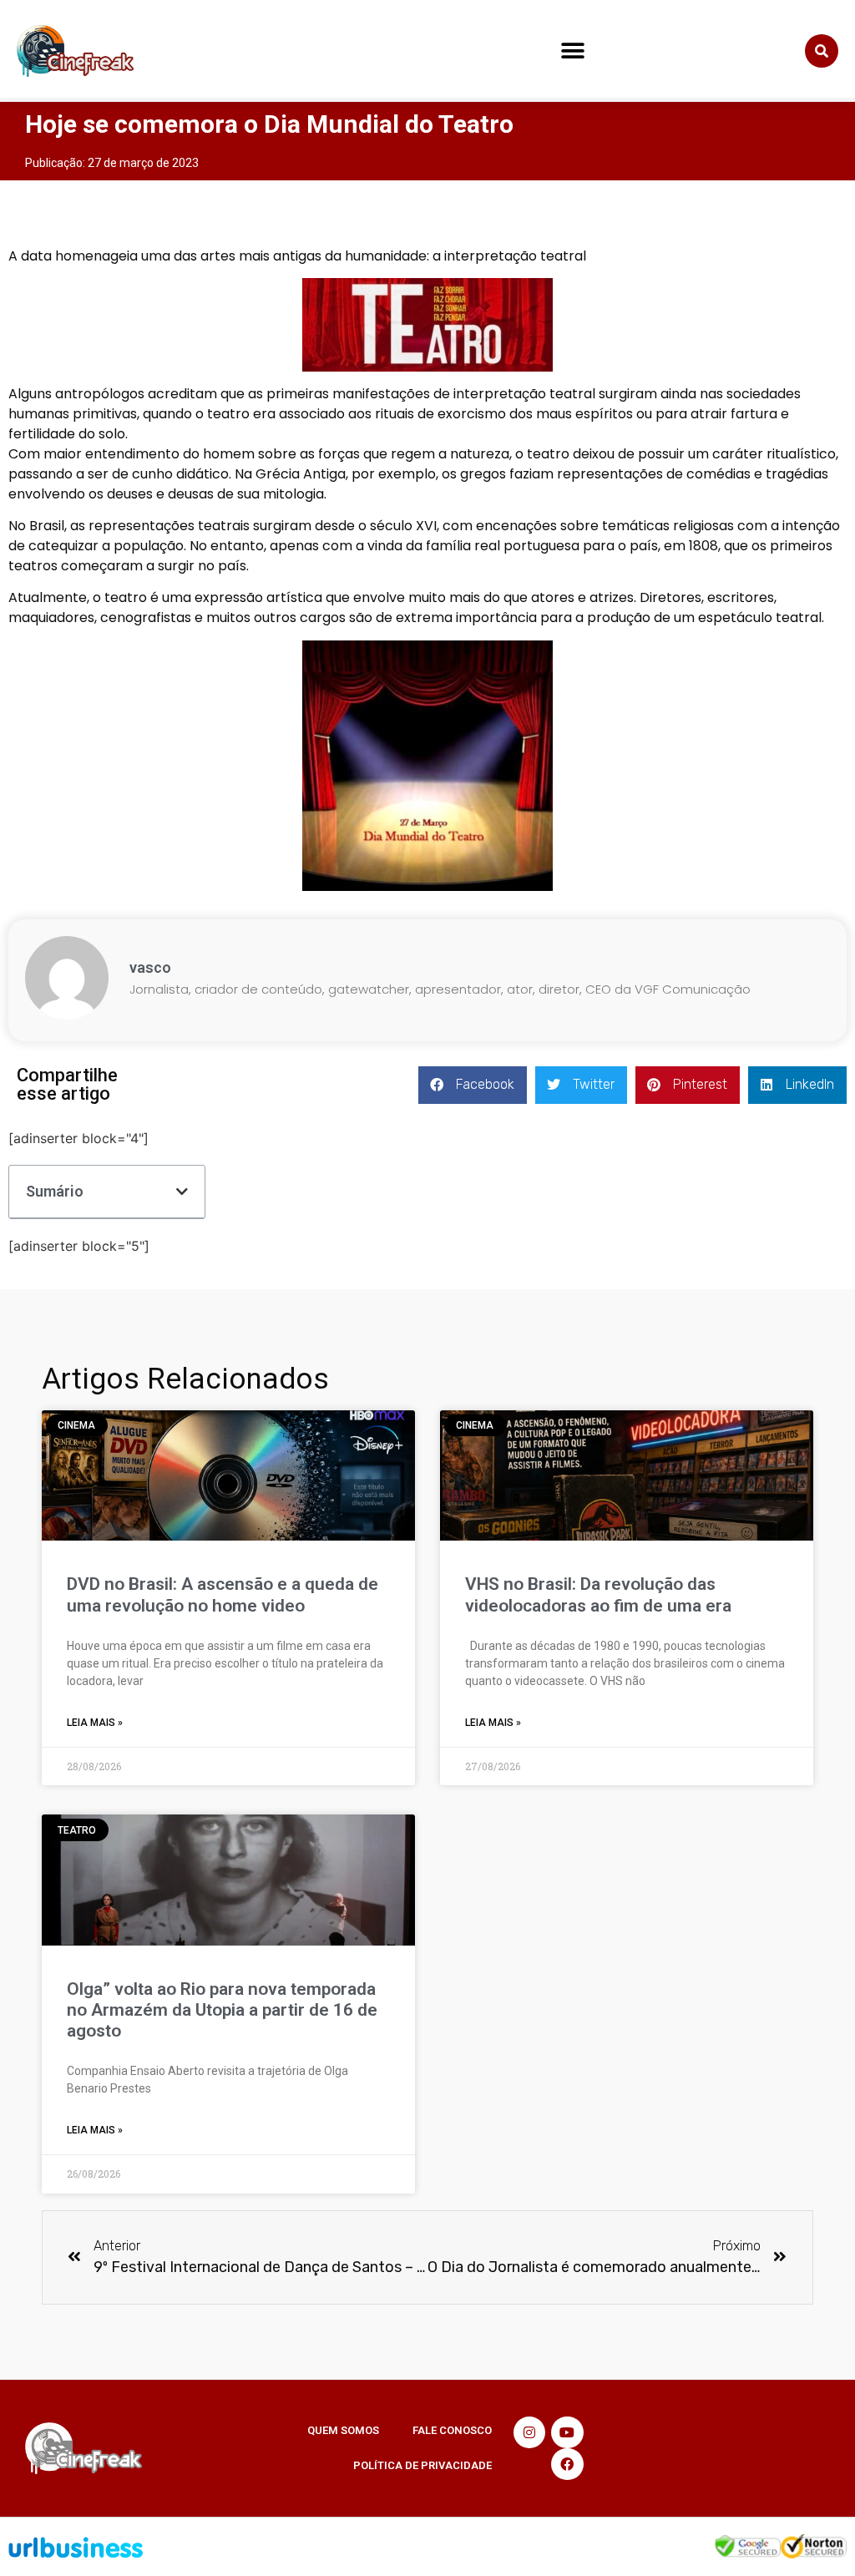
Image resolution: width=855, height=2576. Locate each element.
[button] (573, 51)
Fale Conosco (452, 2430)
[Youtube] (567, 2432)
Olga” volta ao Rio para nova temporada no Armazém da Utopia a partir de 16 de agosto (222, 2010)
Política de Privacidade (422, 2465)
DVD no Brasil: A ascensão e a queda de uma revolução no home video (223, 1594)
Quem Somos (343, 2430)
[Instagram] (529, 2432)
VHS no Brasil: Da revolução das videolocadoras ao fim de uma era (598, 1594)
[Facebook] (567, 2464)
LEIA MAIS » (95, 1723)
